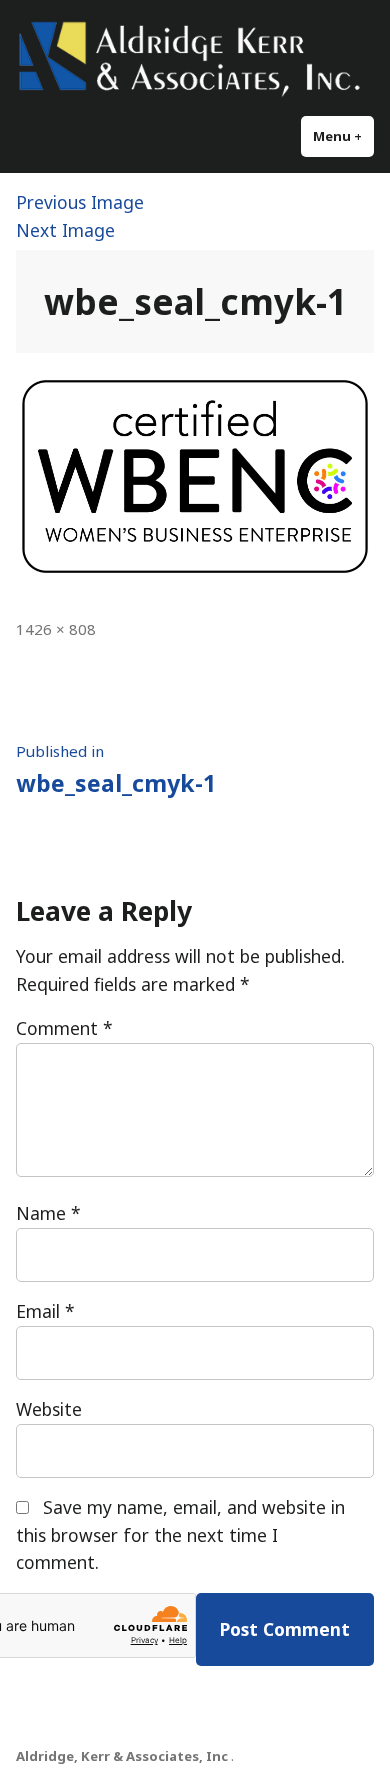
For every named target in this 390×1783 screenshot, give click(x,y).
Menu (343, 136)
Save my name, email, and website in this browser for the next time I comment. (180, 1535)
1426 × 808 (56, 629)
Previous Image (80, 202)
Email (45, 1311)
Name (48, 1213)
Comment (64, 1028)
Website (49, 1409)
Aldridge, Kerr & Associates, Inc (122, 1756)
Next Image (65, 230)
